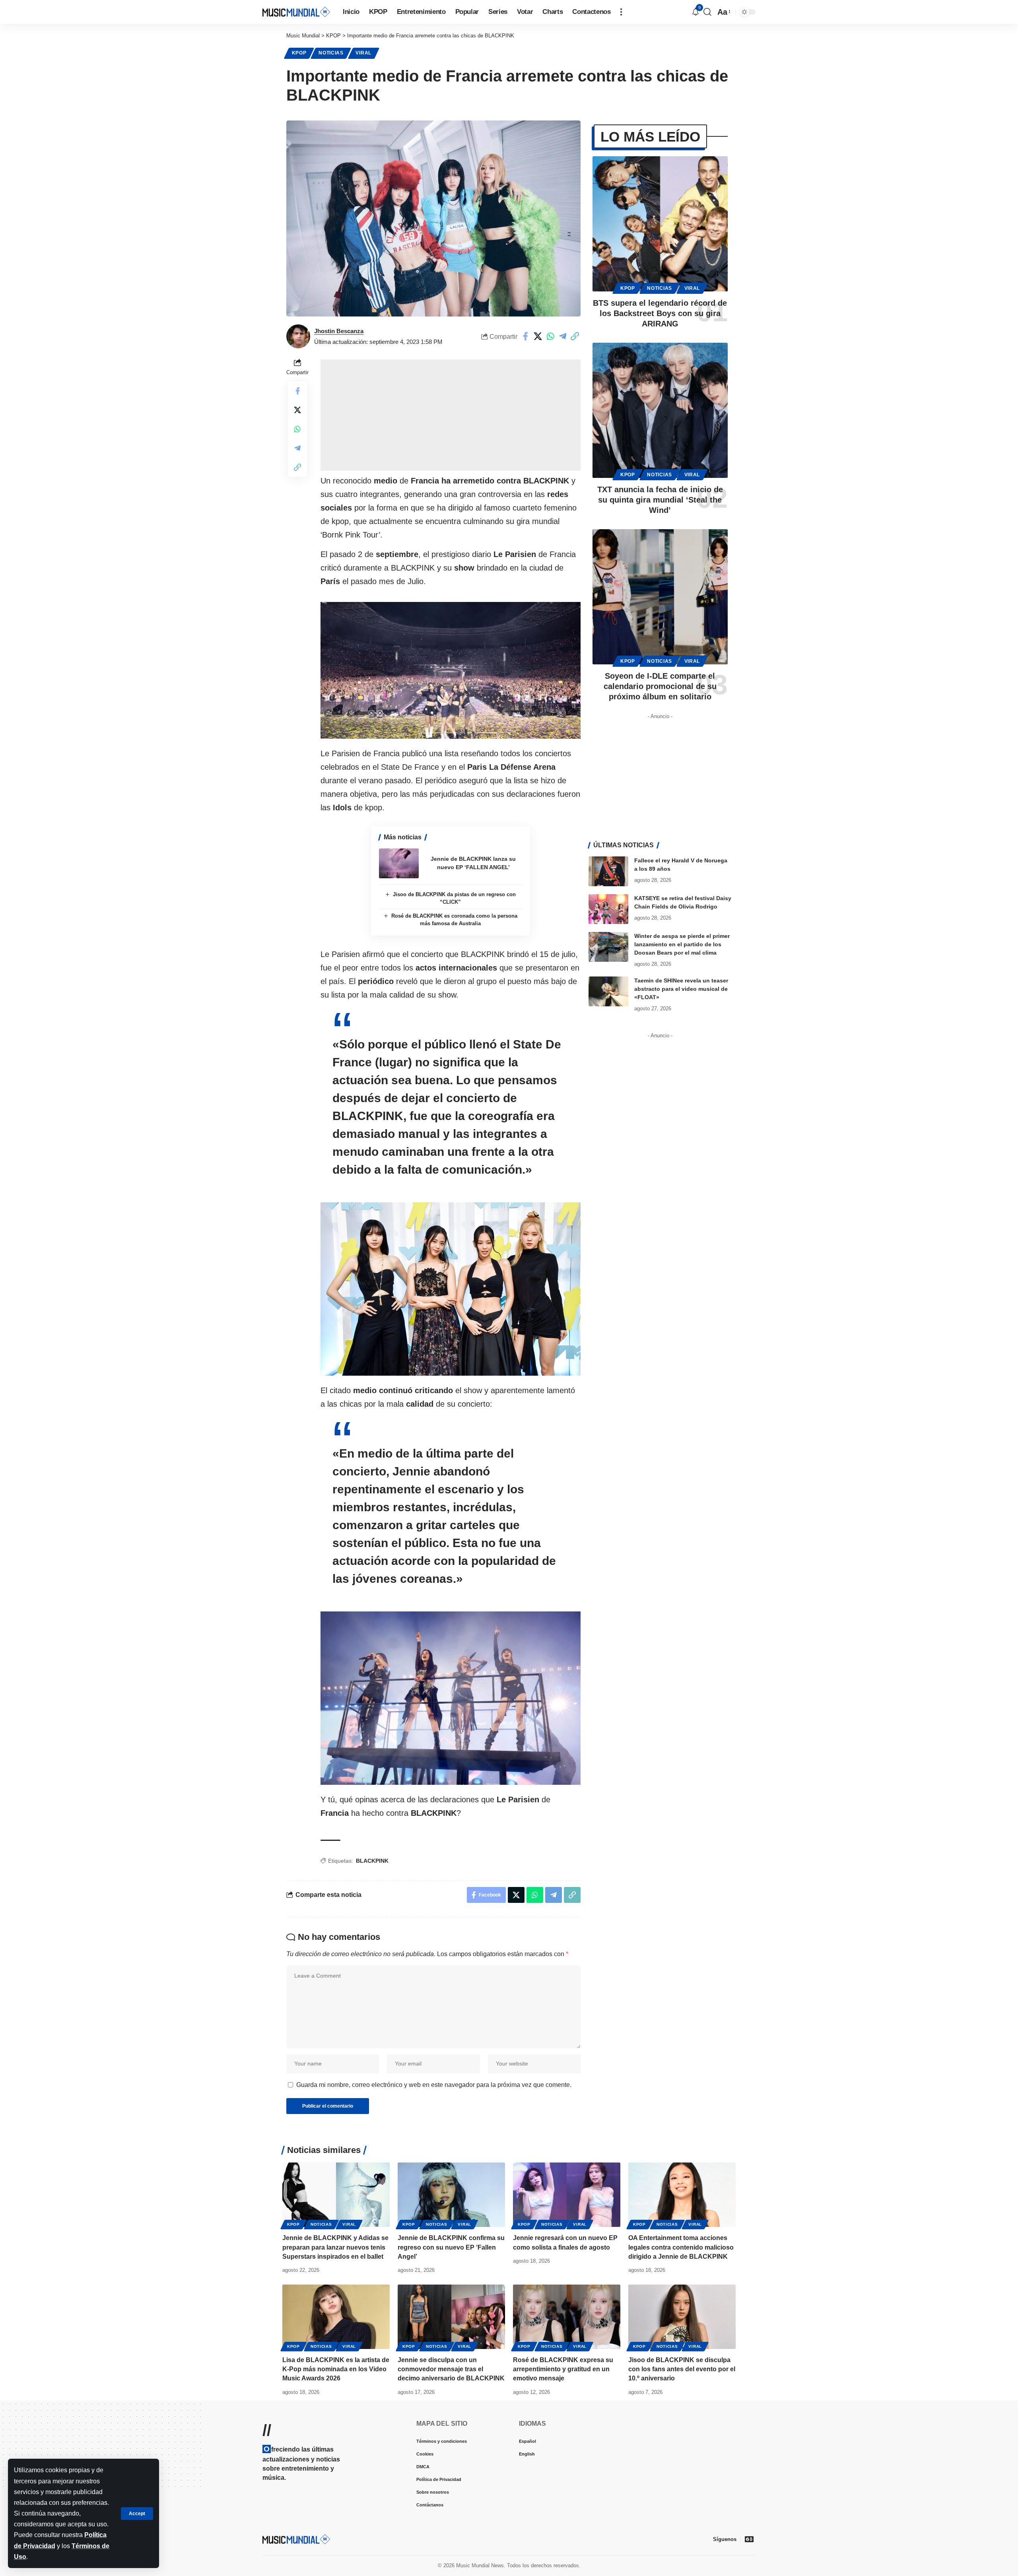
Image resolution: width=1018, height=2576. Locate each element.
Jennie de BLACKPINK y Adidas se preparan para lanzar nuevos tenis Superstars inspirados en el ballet (335, 2247)
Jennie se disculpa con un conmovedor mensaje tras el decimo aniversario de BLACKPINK (451, 2369)
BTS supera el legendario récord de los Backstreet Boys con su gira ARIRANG (660, 313)
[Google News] (749, 2539)
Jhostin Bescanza (339, 331)
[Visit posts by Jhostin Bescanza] (298, 336)
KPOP (299, 53)
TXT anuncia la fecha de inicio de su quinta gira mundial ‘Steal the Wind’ (660, 500)
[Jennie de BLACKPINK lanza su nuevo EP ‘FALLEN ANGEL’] (399, 863)
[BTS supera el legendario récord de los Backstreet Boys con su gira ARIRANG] (660, 224)
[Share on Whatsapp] (550, 336)
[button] (137, 2514)
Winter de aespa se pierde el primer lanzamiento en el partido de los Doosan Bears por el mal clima (682, 944)
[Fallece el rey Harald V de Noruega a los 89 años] (608, 871)
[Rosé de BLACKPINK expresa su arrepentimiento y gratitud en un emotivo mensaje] (567, 2317)
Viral (363, 53)
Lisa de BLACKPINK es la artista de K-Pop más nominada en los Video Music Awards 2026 (336, 2369)
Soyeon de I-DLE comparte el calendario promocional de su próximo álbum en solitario (660, 686)
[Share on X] (538, 336)
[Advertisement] (451, 415)
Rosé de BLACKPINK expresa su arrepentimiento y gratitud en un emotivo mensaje (563, 2369)
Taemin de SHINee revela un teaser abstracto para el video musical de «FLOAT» (681, 989)
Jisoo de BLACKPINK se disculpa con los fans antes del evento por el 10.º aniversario (682, 2369)
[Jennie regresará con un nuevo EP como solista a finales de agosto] (567, 2195)
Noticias (331, 53)
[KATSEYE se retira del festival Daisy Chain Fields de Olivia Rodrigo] (608, 909)
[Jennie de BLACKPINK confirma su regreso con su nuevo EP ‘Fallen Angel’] (451, 2195)
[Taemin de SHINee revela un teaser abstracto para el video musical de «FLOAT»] (608, 991)
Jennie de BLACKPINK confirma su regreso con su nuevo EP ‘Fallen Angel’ (451, 2247)
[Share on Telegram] (563, 336)
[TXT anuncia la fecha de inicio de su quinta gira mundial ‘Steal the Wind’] (660, 410)
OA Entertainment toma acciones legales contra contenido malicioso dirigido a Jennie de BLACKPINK (681, 2247)
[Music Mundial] (296, 12)
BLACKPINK (372, 1861)
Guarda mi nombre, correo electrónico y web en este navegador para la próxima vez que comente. (434, 2085)
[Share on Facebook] (526, 336)
